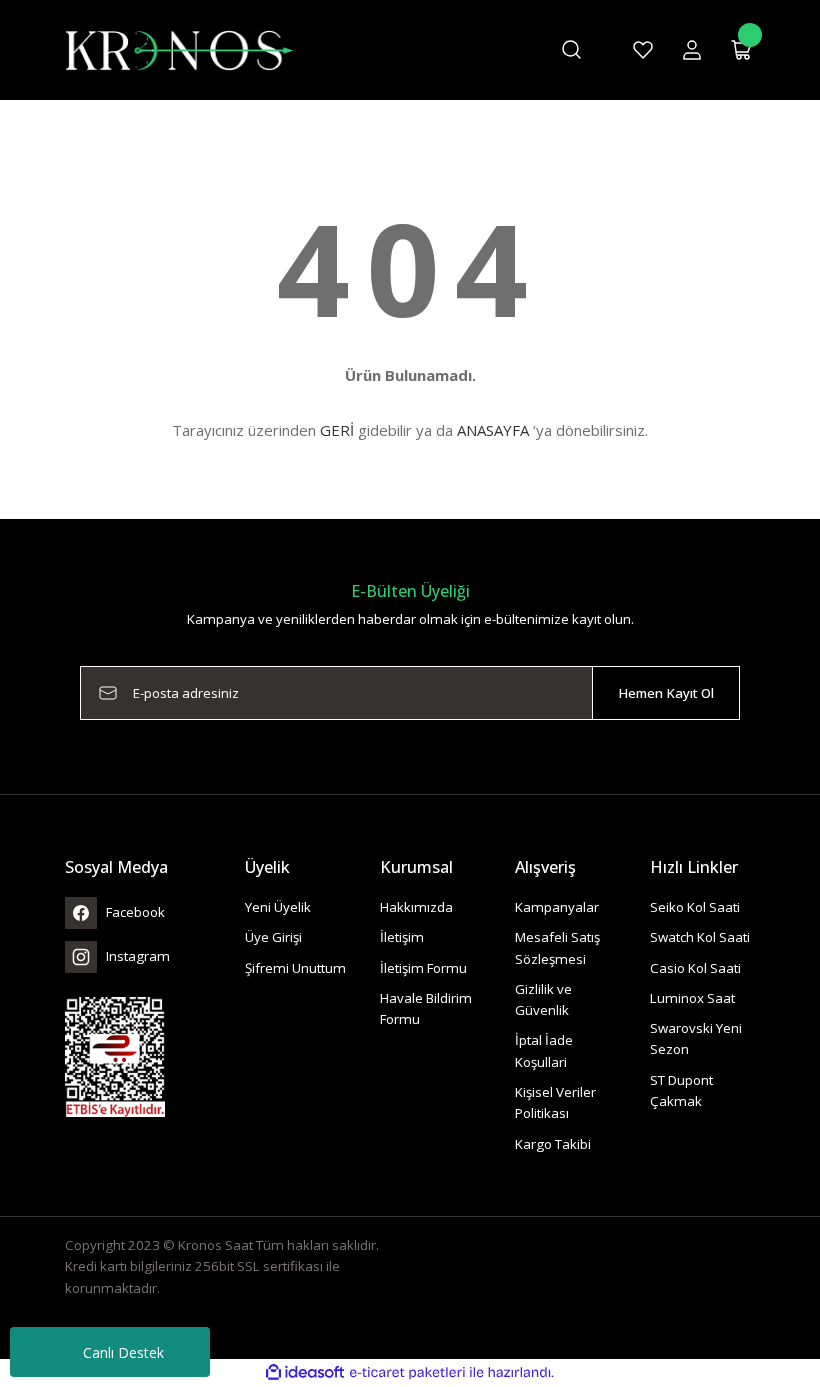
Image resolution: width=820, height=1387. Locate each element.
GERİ (337, 430)
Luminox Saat (692, 998)
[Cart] (742, 50)
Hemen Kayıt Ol (666, 693)
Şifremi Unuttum (295, 968)
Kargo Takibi (553, 1144)
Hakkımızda (416, 907)
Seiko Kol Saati (695, 907)
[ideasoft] (305, 1373)
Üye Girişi (273, 937)
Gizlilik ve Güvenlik (543, 999)
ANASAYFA (493, 430)
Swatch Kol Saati (700, 937)
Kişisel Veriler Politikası (555, 1102)
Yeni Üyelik (278, 907)
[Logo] (179, 48)
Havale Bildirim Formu (426, 1008)
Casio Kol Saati (695, 968)
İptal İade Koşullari (544, 1050)
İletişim (402, 937)
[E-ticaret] (407, 1372)
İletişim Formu (423, 968)
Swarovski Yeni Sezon (696, 1038)
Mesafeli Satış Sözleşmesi (557, 947)
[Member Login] (692, 50)
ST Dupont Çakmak (681, 1090)
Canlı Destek (123, 1352)
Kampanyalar (557, 907)
